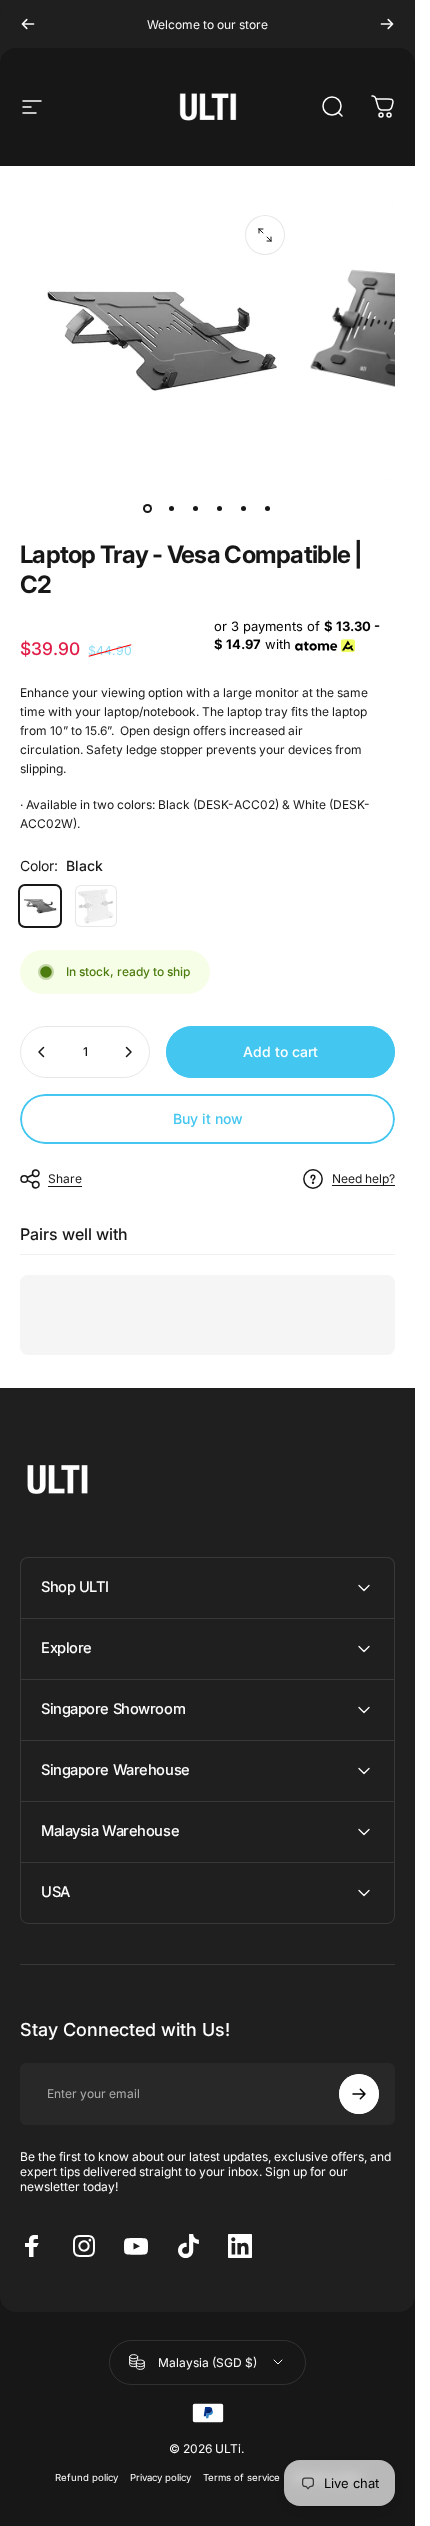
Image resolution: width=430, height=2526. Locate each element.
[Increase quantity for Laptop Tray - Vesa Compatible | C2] (128, 1052)
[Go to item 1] (172, 508)
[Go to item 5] (244, 508)
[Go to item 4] (220, 508)
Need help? (363, 1178)
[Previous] (28, 24)
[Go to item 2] (196, 508)
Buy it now (208, 1118)
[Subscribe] (359, 2094)
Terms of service (241, 2477)
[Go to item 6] (268, 508)
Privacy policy (160, 2477)
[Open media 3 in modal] (265, 235)
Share (65, 1178)
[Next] (387, 24)
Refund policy (86, 2477)
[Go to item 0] (148, 508)
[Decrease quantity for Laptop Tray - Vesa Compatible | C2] (42, 1052)
